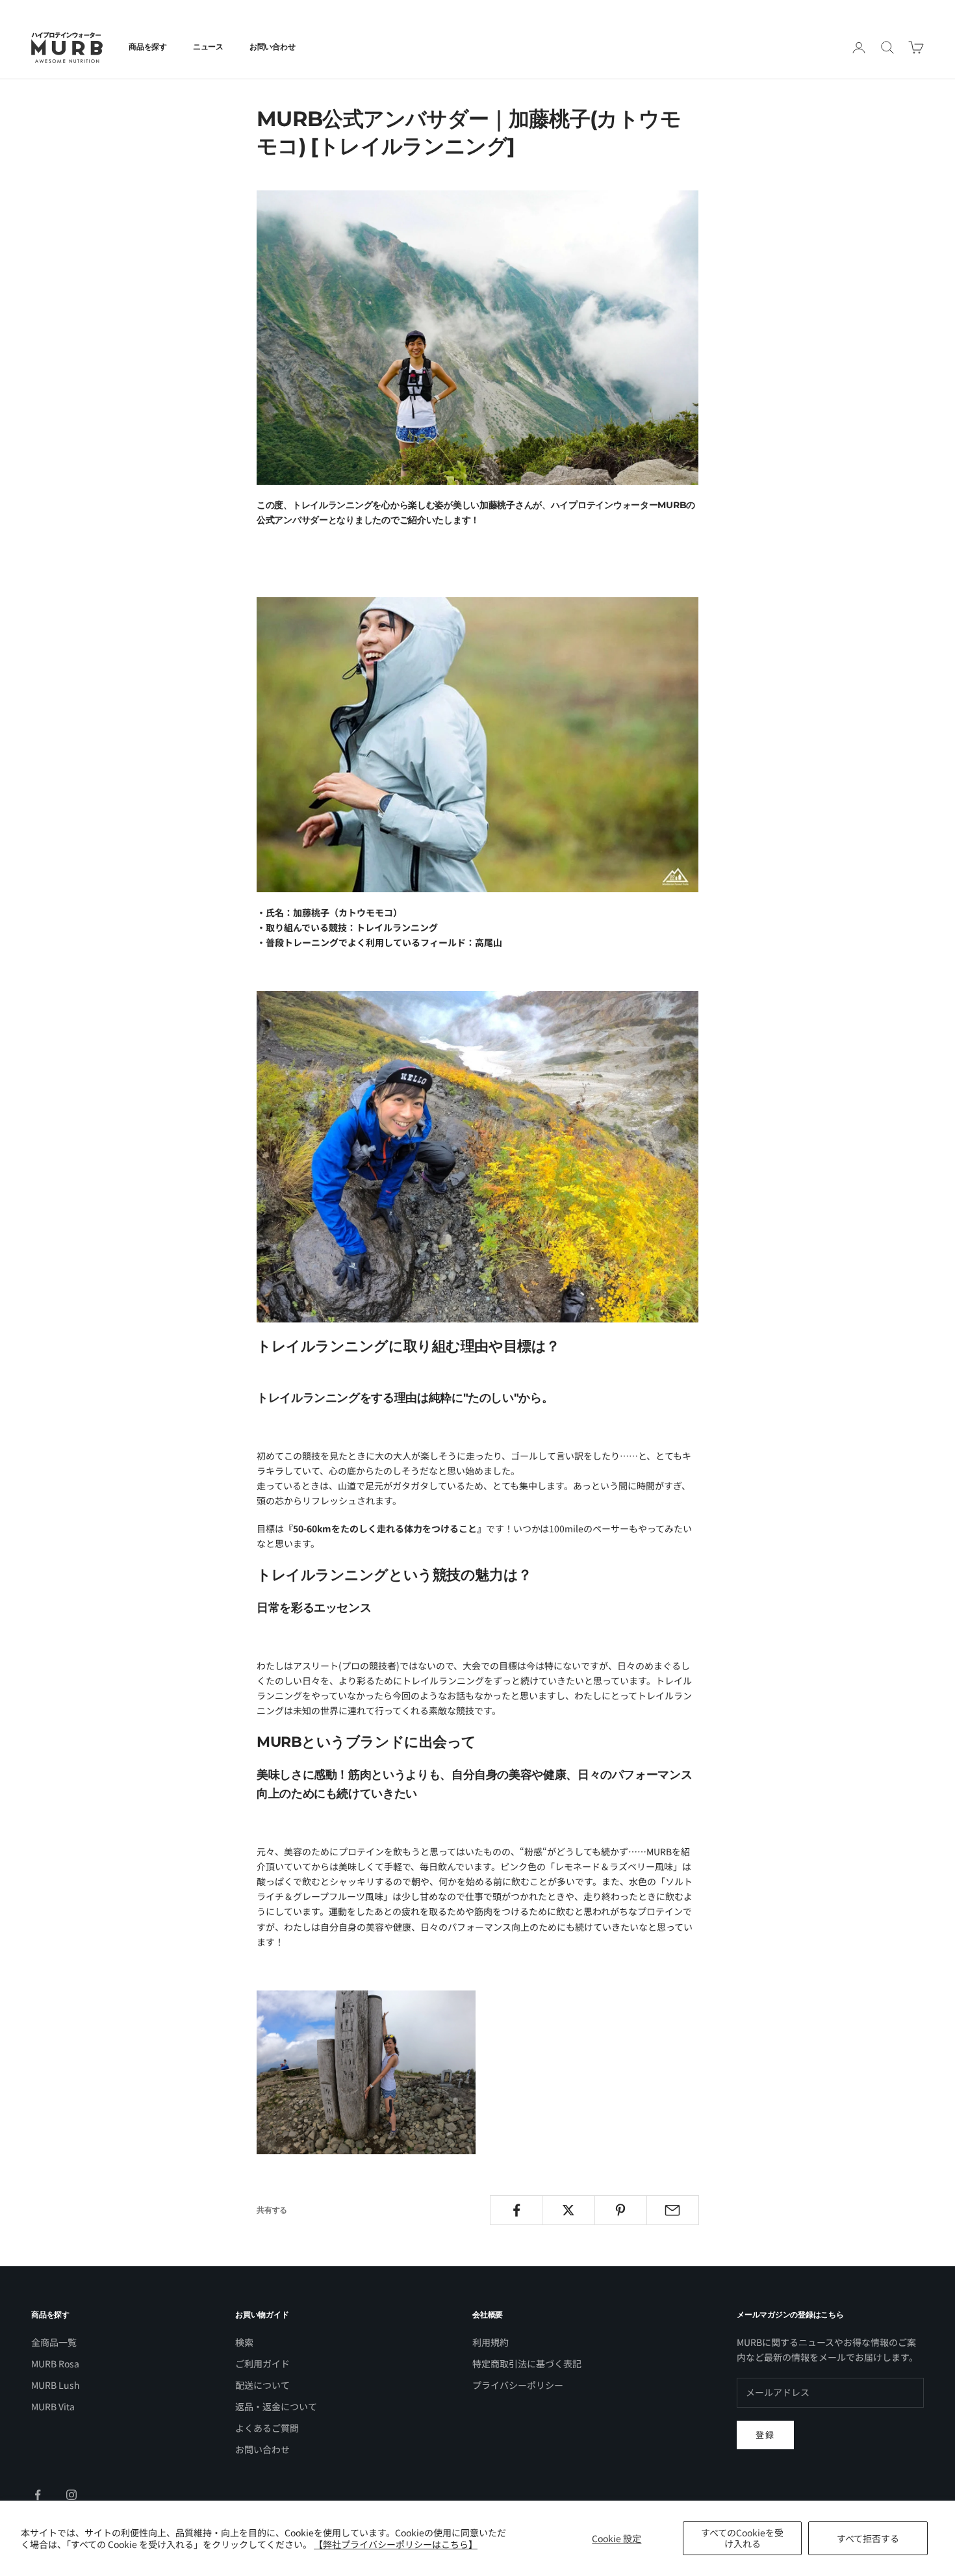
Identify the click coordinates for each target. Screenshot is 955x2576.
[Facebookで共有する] (516, 2210)
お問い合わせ (273, 46)
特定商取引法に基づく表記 (527, 2363)
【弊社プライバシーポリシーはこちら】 (396, 2544)
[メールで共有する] (673, 2210)
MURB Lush (56, 2385)
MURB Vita (53, 2406)
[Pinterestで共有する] (621, 2210)
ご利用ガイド (262, 2363)
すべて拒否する (868, 2538)
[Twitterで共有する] (568, 2210)
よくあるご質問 (267, 2428)
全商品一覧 (54, 2342)
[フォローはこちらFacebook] (38, 2495)
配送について (262, 2385)
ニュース (208, 46)
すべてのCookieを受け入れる (742, 2538)
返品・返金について (276, 2406)
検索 (244, 2342)
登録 (765, 2435)
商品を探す (148, 46)
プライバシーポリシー (518, 2385)
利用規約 (490, 2342)
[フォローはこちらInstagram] (71, 2495)
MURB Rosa (55, 2363)
